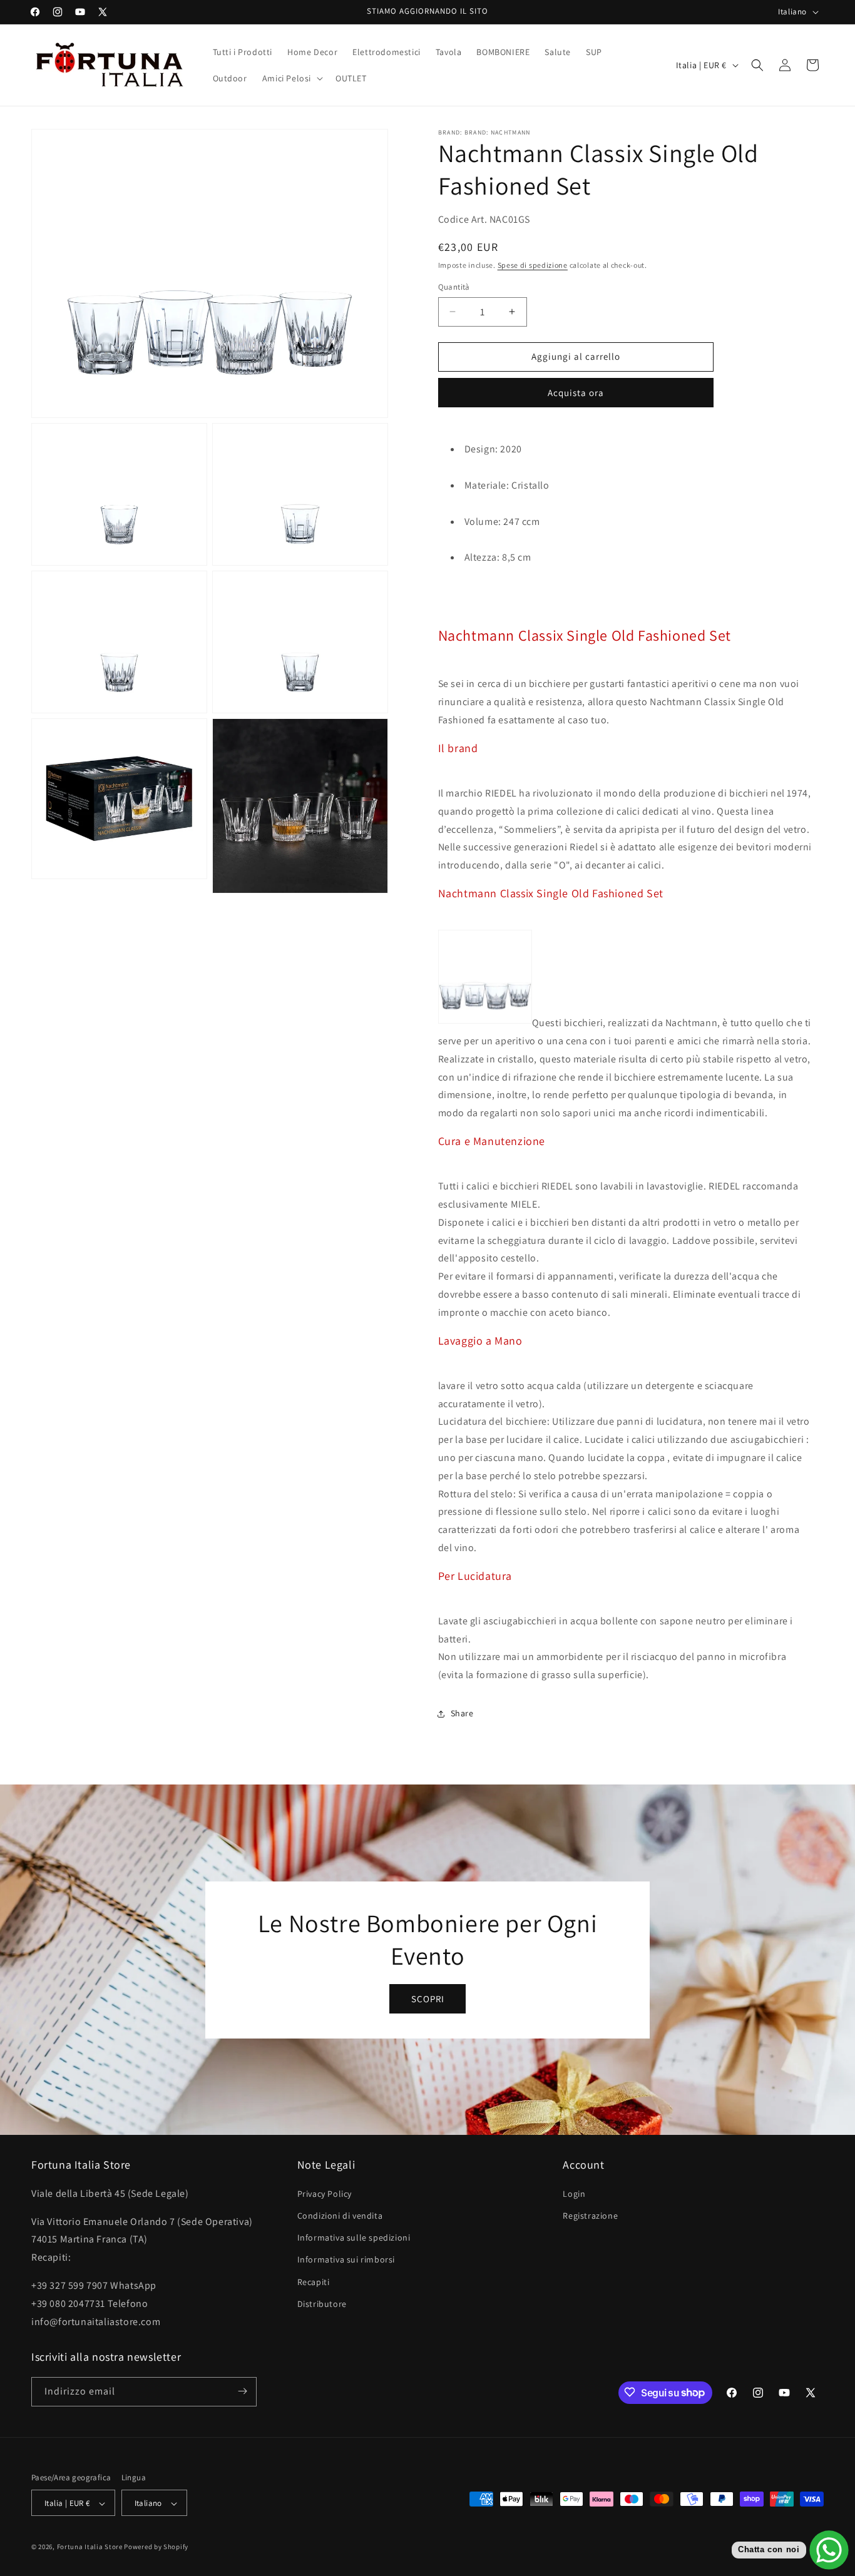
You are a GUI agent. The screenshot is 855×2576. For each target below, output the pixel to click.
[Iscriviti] (242, 2391)
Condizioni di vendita (340, 2216)
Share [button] (462, 1713)
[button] (291, 78)
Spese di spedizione (533, 265)
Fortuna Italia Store (91, 2547)
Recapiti (314, 2281)
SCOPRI (428, 1998)
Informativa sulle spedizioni (354, 2237)
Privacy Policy (325, 2193)
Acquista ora (576, 393)
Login (574, 2193)
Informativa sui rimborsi (346, 2259)
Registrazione (590, 2216)
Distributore (322, 2303)
